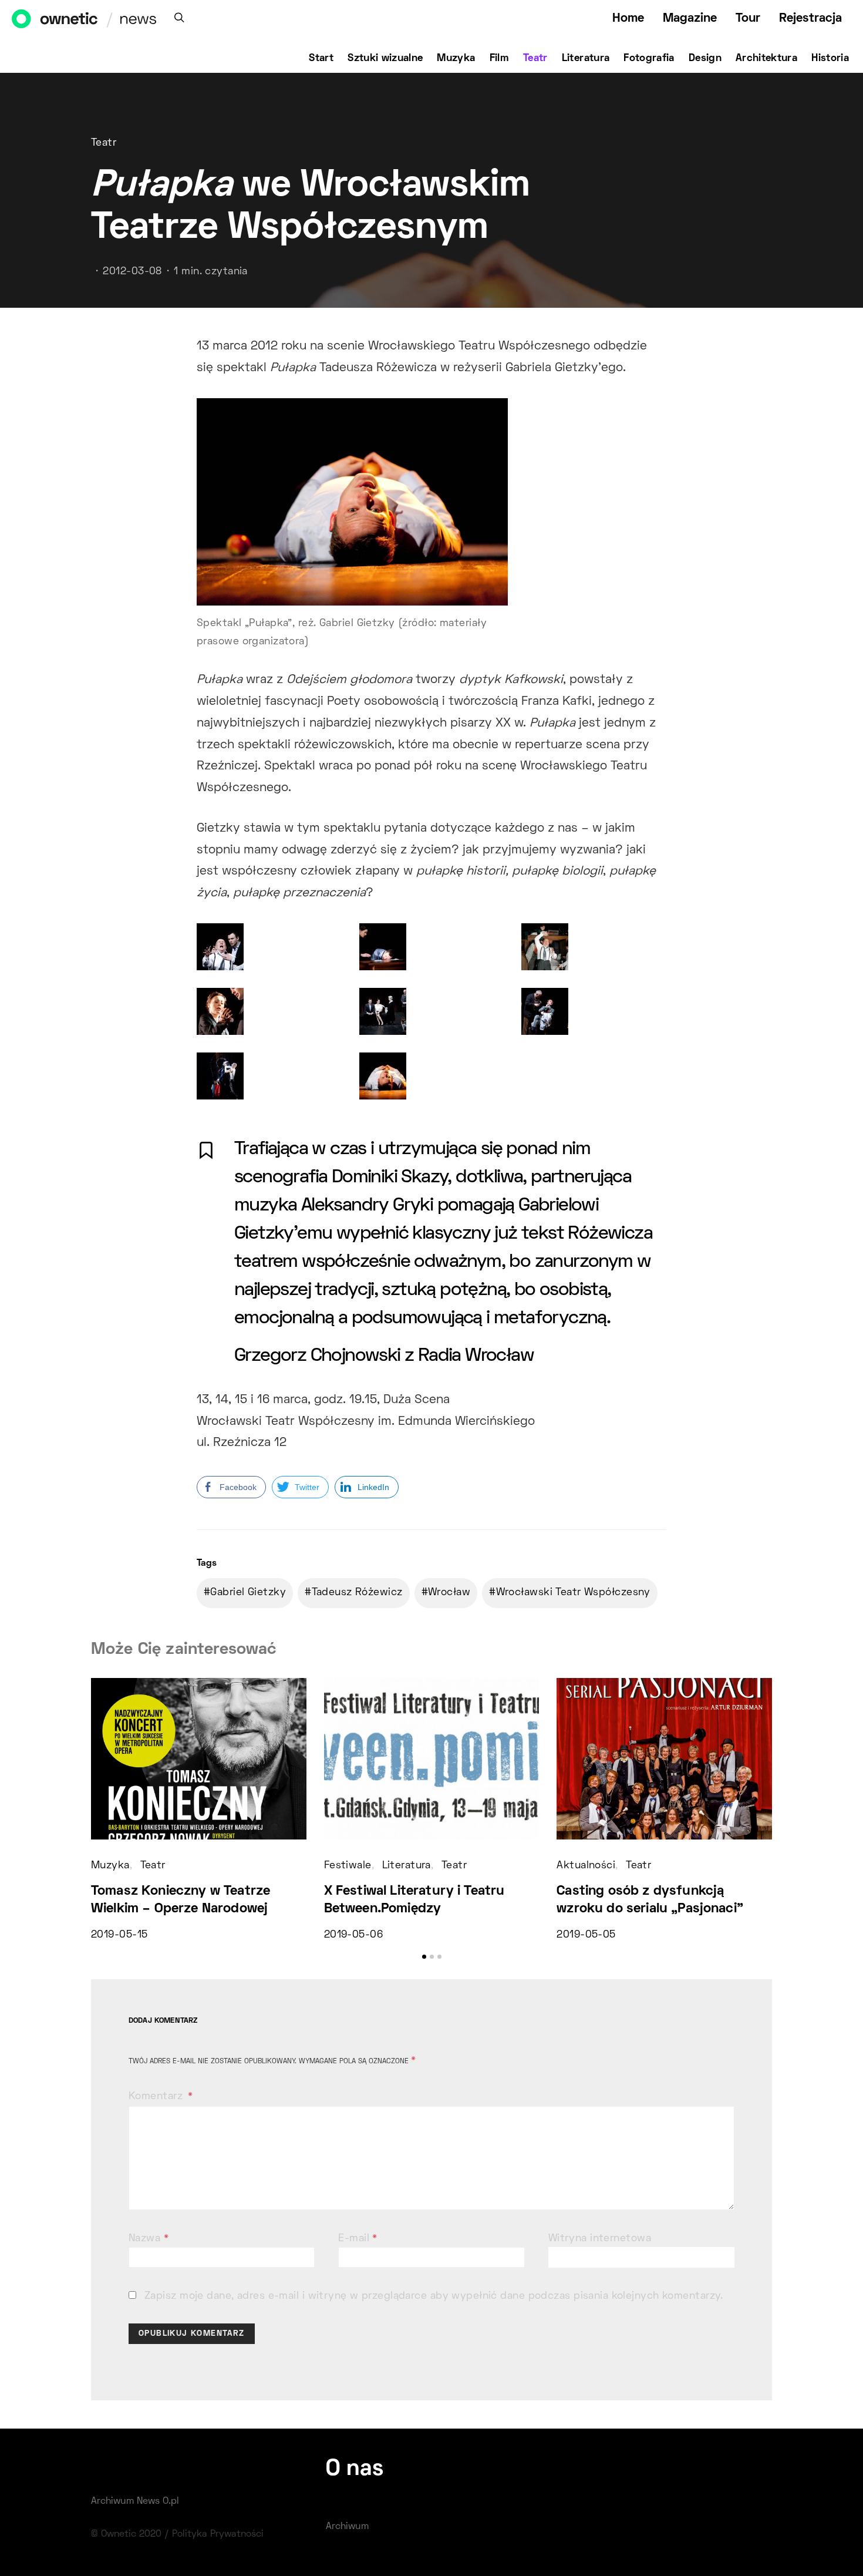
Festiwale (348, 1866)
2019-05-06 (353, 1935)
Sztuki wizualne (385, 59)
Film (499, 59)
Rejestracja (810, 19)
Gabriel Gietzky (248, 1593)
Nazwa (149, 2239)
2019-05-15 (119, 1935)
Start (321, 59)
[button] (424, 1957)
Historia (830, 59)
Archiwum (347, 2527)
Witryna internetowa (600, 2239)
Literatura (586, 59)
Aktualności (586, 1866)
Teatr (535, 59)
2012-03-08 (132, 272)
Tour (748, 19)
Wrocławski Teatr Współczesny (573, 1593)
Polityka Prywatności (218, 2534)
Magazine (690, 19)
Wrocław (449, 1593)
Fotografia (649, 59)
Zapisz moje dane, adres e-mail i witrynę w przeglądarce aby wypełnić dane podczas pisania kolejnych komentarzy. (434, 2296)
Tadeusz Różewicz (357, 1593)
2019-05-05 (586, 1935)
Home (628, 19)
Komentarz (157, 2097)
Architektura (766, 59)
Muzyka (456, 59)
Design (705, 59)
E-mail (358, 2239)
